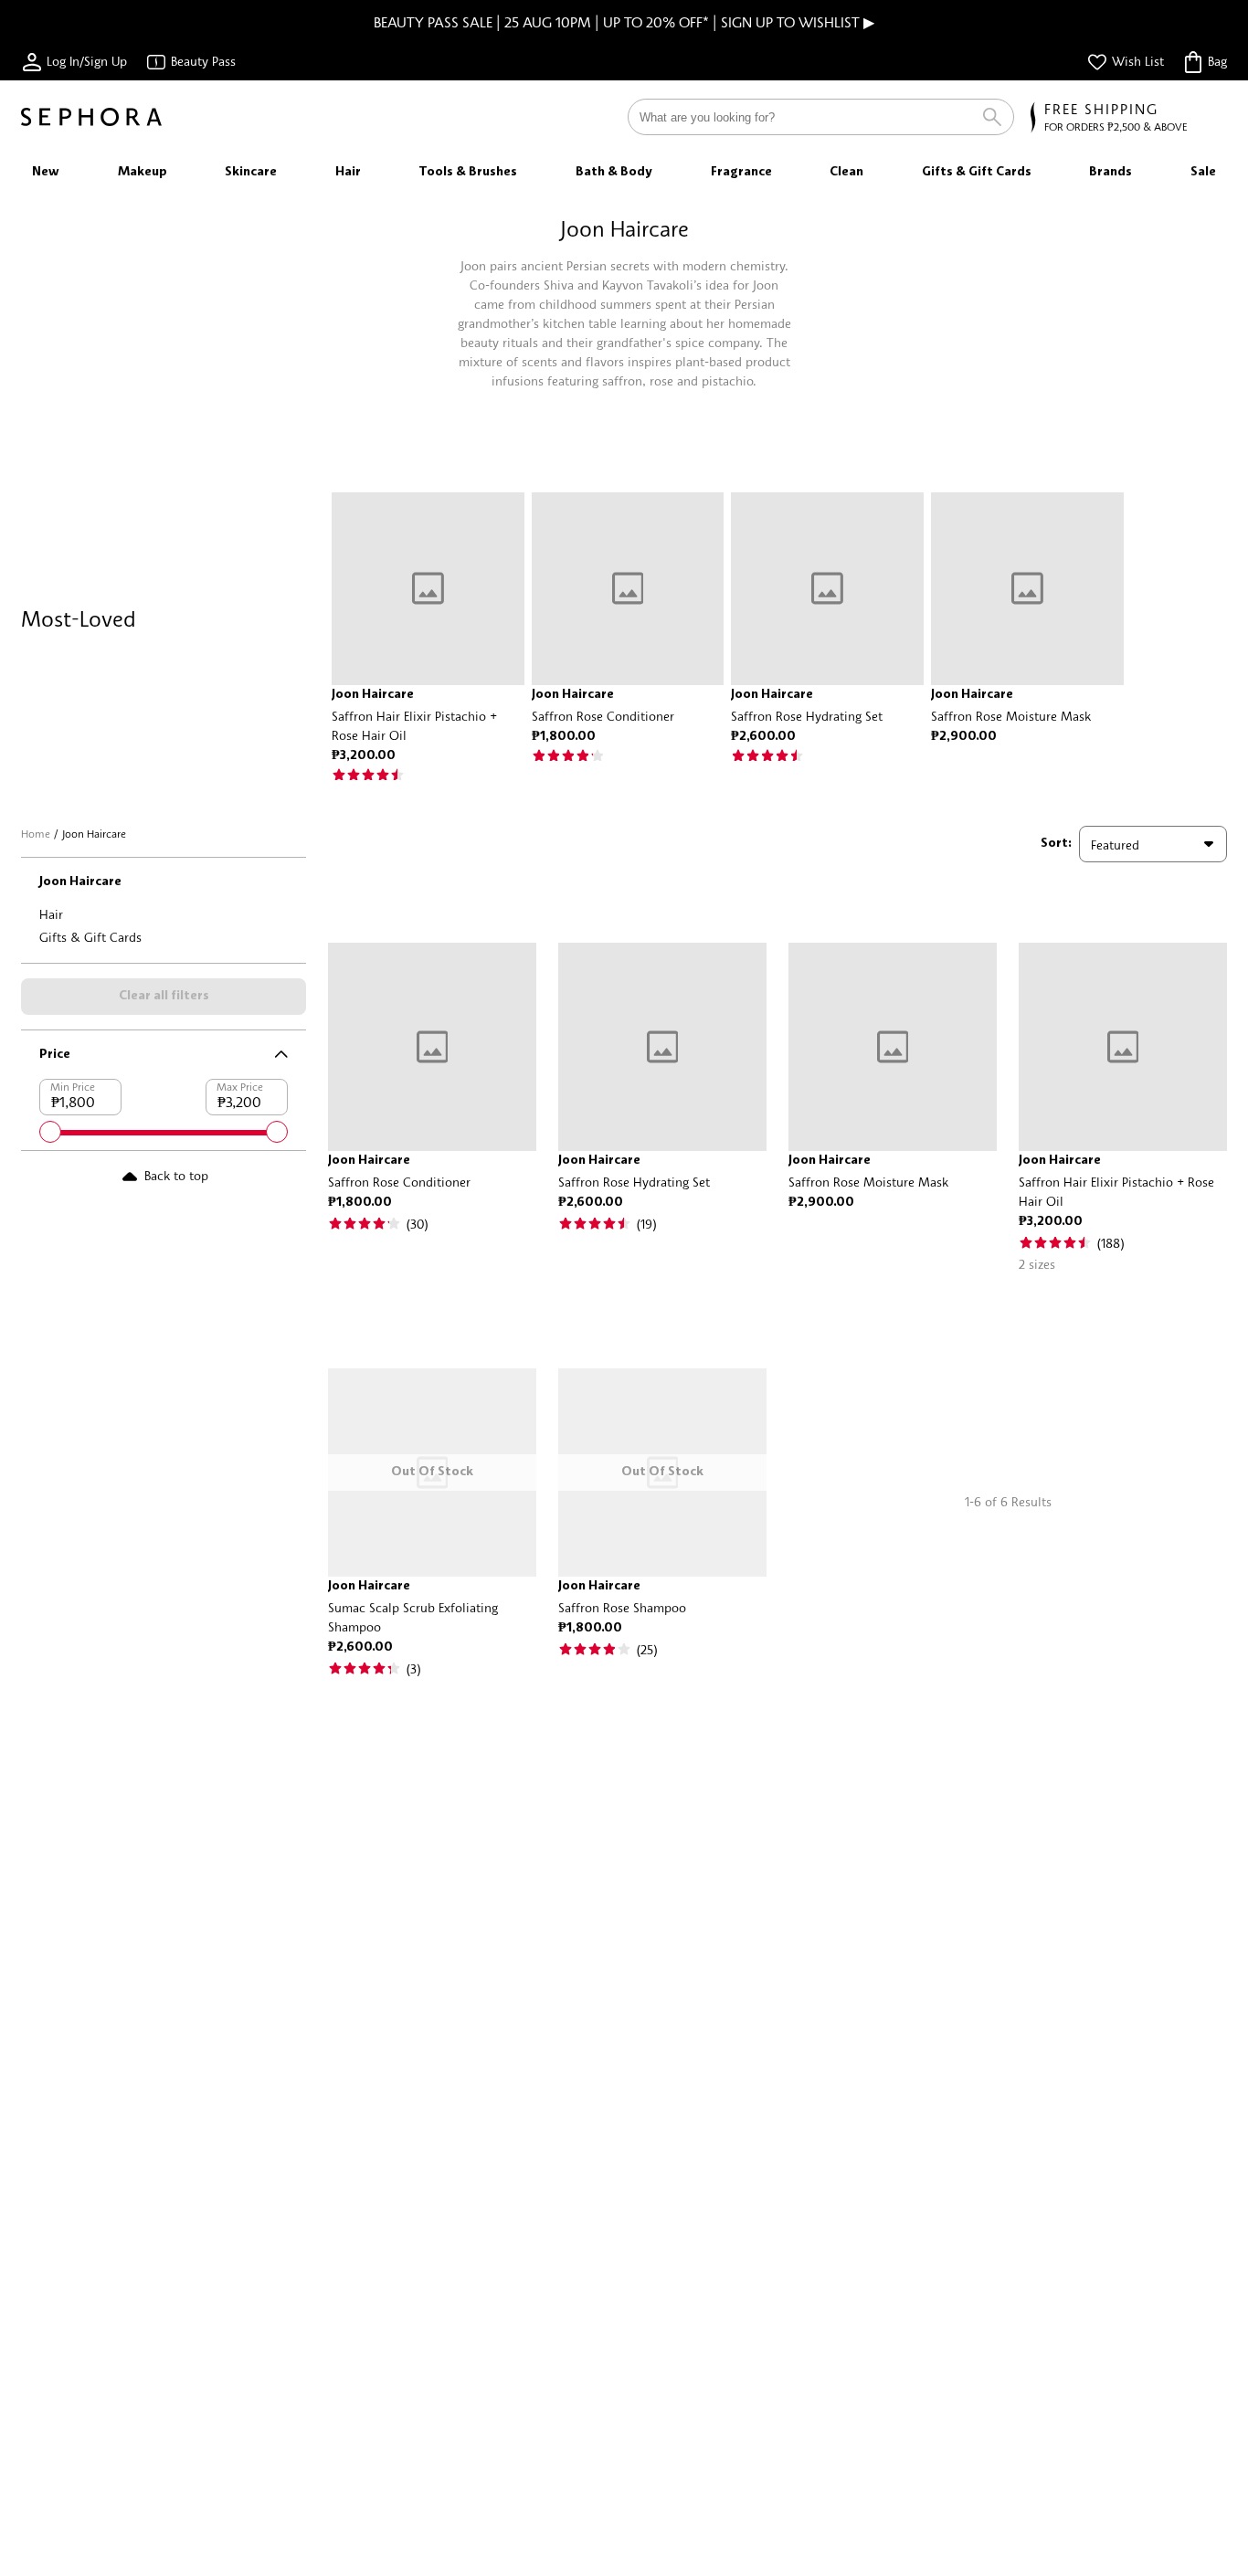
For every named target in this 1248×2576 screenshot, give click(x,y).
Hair (51, 914)
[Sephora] (91, 117)
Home (36, 834)
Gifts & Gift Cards (90, 937)
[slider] (50, 1132)
